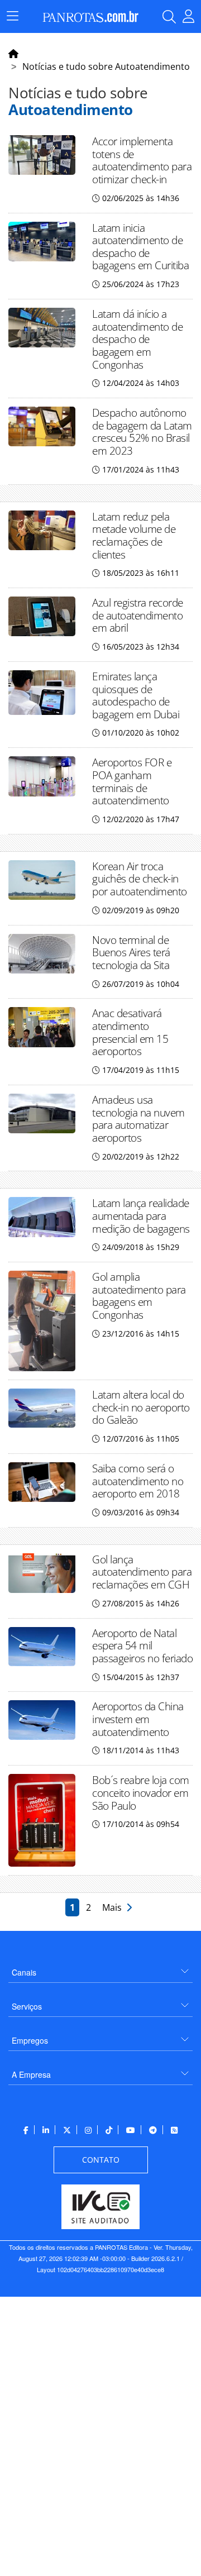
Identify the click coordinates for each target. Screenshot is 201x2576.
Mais (114, 1907)
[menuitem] (100, 1968)
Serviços (27, 2006)
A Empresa (31, 2074)
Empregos (30, 2040)
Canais (24, 1972)
